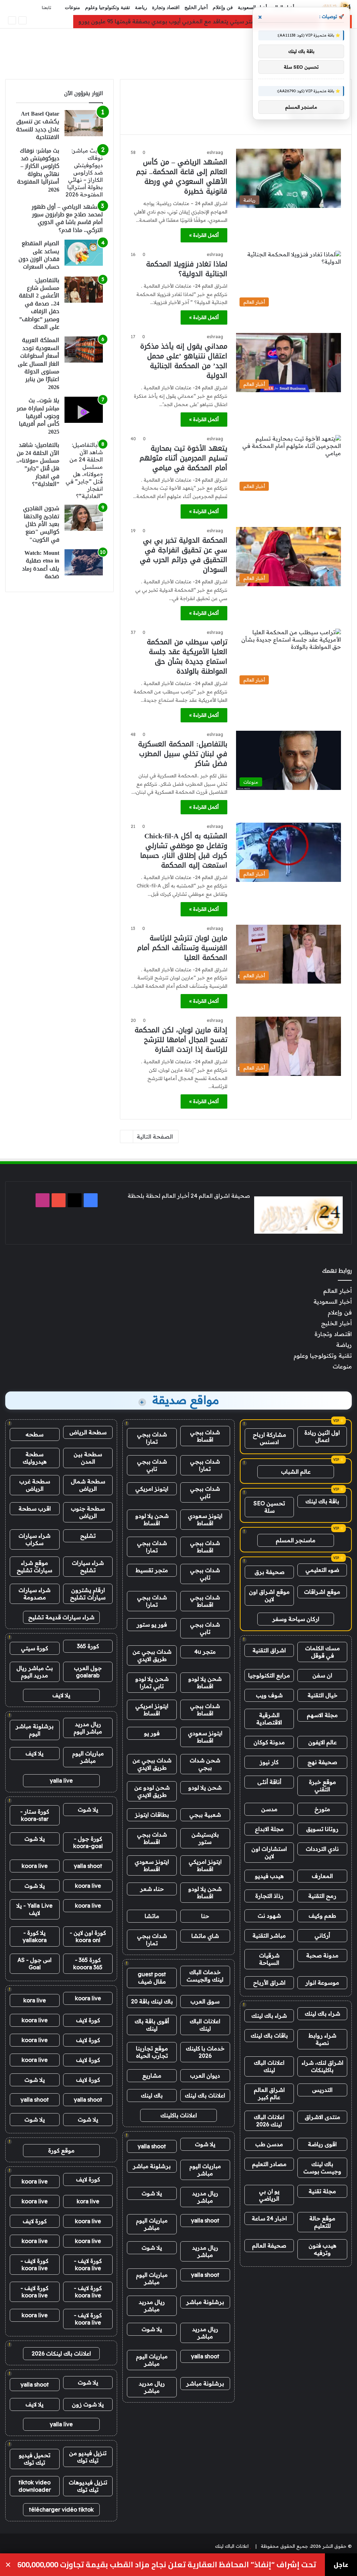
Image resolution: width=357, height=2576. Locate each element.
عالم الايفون (322, 1742)
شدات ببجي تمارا (152, 1438)
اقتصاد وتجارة (166, 7)
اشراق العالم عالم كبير (269, 2093)
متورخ (322, 1809)
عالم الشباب (296, 1472)
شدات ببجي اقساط (205, 1436)
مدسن (269, 1809)
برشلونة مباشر (152, 2166)
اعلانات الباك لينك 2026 (269, 2121)
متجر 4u (205, 1652)
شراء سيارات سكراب (35, 1539)
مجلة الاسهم (322, 1715)
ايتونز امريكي (152, 1489)
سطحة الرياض (88, 1432)
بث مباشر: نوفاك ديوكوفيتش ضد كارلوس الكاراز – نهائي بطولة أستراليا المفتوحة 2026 (38, 170)
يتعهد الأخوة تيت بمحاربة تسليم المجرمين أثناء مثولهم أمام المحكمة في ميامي (183, 458)
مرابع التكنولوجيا (269, 1675)
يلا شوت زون (88, 2404)
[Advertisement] (178, 51)
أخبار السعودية (252, 7)
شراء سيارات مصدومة (35, 1594)
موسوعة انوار (322, 1983)
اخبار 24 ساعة (269, 2218)
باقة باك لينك (322, 1501)
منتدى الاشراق (322, 2117)
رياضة (141, 7)
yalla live (61, 1780)
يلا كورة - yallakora (35, 1936)
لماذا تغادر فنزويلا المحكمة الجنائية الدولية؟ (187, 269)
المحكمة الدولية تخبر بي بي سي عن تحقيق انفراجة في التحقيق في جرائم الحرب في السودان (184, 555)
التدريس (322, 2090)
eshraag (215, 152)
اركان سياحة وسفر (296, 1619)
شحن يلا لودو (205, 1787)
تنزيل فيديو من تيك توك (88, 2457)
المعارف (322, 1876)
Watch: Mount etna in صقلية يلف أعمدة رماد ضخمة (41, 565)
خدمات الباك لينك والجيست (205, 1976)
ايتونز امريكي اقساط (152, 1710)
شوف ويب (269, 1695)
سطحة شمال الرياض (88, 1485)
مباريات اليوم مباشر (205, 2170)
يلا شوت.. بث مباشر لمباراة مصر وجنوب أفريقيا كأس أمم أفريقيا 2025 (38, 416)
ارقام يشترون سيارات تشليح (88, 1594)
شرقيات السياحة (269, 1959)
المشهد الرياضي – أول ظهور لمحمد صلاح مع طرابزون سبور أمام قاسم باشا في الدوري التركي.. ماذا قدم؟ (67, 218)
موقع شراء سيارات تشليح (35, 1566)
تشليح (88, 1536)
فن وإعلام (223, 7)
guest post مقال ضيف (152, 1978)
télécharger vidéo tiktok (61, 2509)
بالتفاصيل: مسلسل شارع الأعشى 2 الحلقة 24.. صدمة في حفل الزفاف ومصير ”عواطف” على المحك (39, 304)
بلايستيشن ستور (205, 1838)
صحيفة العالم (269, 2245)
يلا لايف (61, 1695)
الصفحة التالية (155, 1136)
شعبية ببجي (205, 1815)
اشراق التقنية (269, 1650)
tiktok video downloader (35, 2486)
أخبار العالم (337, 1291)
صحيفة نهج (322, 1762)
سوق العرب (205, 2001)
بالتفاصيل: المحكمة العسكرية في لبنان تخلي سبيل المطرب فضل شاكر (183, 754)
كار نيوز (269, 1762)
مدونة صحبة (322, 1955)
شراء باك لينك (322, 2014)
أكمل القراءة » (204, 235)
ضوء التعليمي (322, 1570)
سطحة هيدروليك (35, 1458)
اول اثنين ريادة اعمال (322, 1436)
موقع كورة (61, 2150)
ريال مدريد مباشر (205, 2197)
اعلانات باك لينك (205, 2095)
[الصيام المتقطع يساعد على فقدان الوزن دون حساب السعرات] (84, 253)
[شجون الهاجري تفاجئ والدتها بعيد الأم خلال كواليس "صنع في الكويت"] (84, 518)
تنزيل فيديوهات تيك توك (88, 2486)
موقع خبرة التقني (322, 1786)
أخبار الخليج (196, 7)
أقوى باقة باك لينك (152, 2025)
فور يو (152, 1733)
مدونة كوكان (269, 1742)
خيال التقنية (322, 1695)
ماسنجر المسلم (296, 1540)
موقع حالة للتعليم (322, 2222)
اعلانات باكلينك (179, 2115)
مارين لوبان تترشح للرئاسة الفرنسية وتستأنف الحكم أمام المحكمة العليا (182, 948)
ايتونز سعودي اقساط (205, 1519)
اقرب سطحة (35, 1508)
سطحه (35, 1434)
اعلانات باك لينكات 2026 (61, 2353)
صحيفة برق (269, 1572)
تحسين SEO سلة (269, 1507)
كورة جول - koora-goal (88, 1842)
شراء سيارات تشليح (88, 1566)
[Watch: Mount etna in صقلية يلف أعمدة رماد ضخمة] (84, 562)
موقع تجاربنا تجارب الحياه (152, 2052)
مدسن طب (269, 2144)
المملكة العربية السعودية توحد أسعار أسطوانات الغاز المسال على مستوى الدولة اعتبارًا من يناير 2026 (39, 363)
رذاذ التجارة (269, 1896)
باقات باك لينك (269, 2035)
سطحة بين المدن (88, 1458)
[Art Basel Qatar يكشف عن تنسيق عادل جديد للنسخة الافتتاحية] (84, 123)
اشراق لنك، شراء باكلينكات (322, 2066)
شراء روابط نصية (322, 2039)
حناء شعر (152, 1889)
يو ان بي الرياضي (269, 2195)
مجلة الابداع (269, 1829)
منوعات (73, 7)
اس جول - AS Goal (35, 1964)
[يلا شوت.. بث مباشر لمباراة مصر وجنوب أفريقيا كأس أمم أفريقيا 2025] (84, 410)
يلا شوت (205, 2144)
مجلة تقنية (322, 2191)
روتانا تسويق (322, 1829)
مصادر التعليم (269, 2164)
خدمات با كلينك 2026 (205, 2052)
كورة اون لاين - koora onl (88, 1936)
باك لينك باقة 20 (152, 2001)
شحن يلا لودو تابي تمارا (152, 1682)
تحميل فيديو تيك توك (35, 2459)
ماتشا (152, 1916)
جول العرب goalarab (88, 1672)
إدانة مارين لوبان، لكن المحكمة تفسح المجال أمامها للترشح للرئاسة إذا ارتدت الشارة (181, 1040)
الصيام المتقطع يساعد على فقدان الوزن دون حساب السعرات (39, 255)
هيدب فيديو (269, 1876)
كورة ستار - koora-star (35, 1815)
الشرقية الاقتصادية (269, 1719)
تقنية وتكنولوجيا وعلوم (108, 7)
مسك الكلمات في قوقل (322, 1652)
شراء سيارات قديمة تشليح (61, 1617)
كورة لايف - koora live (88, 2264)
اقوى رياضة (322, 2144)
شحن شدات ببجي (205, 1764)
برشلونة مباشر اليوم (35, 1730)
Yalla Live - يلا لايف (35, 1909)
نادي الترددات (322, 1849)
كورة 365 (88, 1646)
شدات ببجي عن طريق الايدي (152, 1655)
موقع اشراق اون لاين (269, 1595)
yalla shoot (152, 2146)
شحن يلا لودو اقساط (152, 1519)
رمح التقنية (322, 1896)
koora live (35, 1866)
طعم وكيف (322, 1916)
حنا (205, 1916)
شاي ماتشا (205, 1936)
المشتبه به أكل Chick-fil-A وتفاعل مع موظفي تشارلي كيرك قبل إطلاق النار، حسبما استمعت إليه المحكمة (184, 851)
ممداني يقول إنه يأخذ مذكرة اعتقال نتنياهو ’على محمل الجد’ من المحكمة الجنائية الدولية (184, 361)
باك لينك (152, 2095)
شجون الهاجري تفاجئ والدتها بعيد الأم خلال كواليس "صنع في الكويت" (41, 524)
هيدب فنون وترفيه (322, 2249)
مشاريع (152, 2075)
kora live (35, 2000)
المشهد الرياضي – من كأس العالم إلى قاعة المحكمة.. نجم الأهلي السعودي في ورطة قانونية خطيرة (182, 177)
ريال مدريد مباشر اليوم (88, 1728)
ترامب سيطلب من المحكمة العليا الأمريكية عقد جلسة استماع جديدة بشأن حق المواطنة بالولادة (187, 657)
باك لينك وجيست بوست (322, 2168)
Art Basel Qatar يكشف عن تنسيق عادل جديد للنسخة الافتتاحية (38, 125)
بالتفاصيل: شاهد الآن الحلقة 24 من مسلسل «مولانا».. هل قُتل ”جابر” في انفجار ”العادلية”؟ (38, 464)
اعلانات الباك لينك (269, 2066)
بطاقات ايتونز (152, 1815)
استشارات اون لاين (269, 1852)
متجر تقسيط (152, 1570)
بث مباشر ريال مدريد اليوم (35, 1672)
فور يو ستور (152, 1624)
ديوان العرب (205, 2075)
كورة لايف (88, 2020)
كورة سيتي (35, 1648)
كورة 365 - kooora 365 (88, 1964)
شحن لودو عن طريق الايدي (152, 1791)
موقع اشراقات (322, 1592)
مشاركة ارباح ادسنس (269, 1438)
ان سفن (322, 1675)
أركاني (322, 1935)
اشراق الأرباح (269, 1983)
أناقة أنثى (269, 1782)
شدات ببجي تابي (152, 1465)
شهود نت (269, 1916)
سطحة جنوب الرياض (88, 1512)
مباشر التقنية (269, 1935)
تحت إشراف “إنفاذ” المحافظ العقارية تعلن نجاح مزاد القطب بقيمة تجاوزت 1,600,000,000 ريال (167, 2565)
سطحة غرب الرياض (35, 1485)
